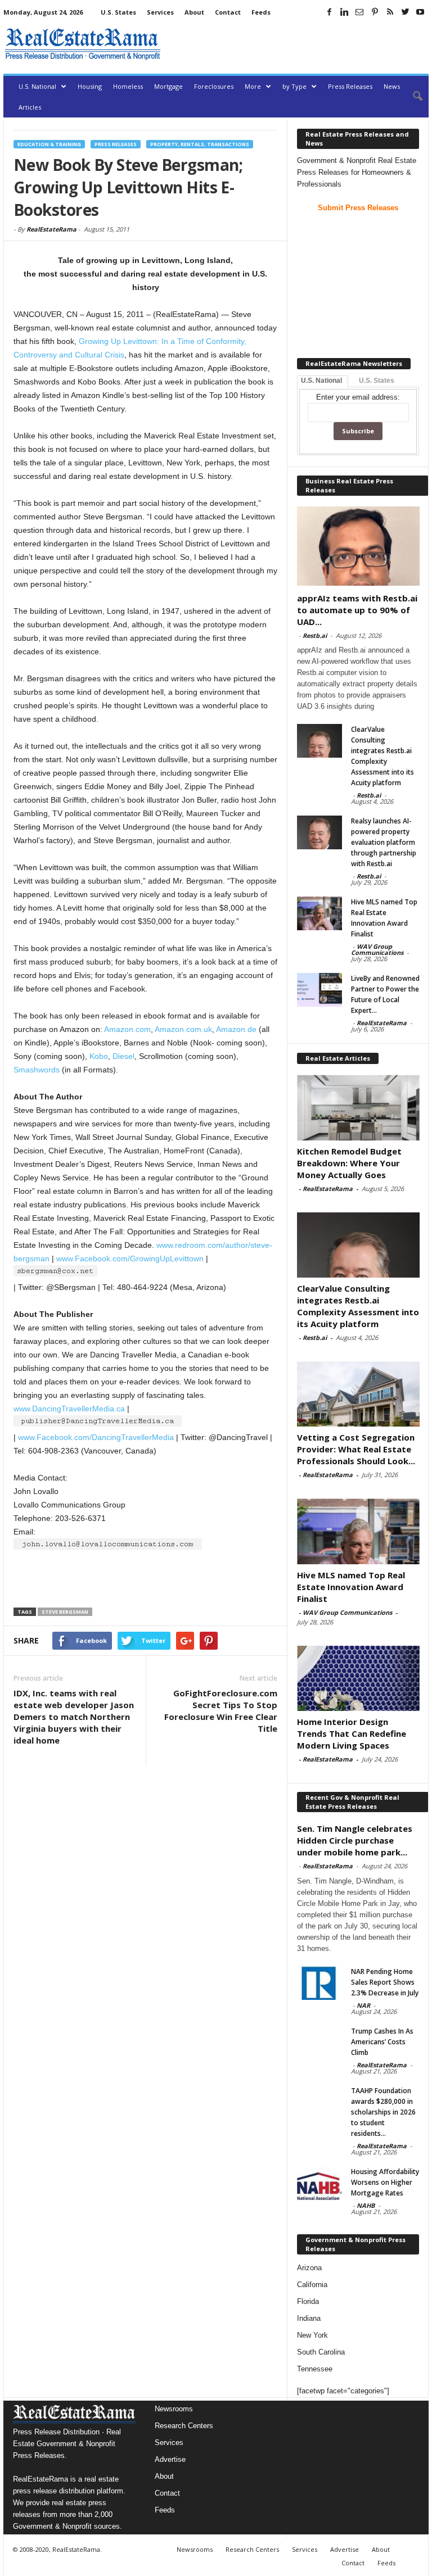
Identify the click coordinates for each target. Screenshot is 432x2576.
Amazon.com (127, 1029)
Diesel (123, 1056)
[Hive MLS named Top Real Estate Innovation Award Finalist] (319, 913)
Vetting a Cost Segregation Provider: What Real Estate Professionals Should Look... (356, 1449)
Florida (308, 2301)
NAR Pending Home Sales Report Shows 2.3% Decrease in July (385, 1982)
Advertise (170, 2459)
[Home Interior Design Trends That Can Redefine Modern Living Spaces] (358, 1678)
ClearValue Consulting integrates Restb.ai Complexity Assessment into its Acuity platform (358, 1306)
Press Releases (350, 86)
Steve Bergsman (65, 1612)
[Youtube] (420, 12)
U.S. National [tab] (321, 381)
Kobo (99, 1056)
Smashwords (37, 1070)
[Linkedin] (344, 12)
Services (160, 12)
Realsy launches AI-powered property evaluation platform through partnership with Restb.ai (384, 842)
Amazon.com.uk (183, 1029)
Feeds (261, 12)
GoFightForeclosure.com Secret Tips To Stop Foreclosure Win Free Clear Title (221, 1711)
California (312, 2285)
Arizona (309, 2268)
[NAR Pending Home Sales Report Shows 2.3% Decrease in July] (319, 1983)
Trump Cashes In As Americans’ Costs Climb (382, 2042)
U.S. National (37, 86)
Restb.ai (315, 635)
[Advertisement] (297, 44)
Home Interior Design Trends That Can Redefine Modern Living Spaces (352, 1733)
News (392, 86)
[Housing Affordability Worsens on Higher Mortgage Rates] (319, 2183)
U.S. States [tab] (377, 381)
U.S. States (118, 12)
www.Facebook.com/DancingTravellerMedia (96, 1437)
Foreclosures (214, 86)
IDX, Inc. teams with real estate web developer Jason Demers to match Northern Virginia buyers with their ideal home (74, 1717)
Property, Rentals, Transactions (200, 144)
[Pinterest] (375, 12)
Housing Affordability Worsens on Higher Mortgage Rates (385, 2182)
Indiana (309, 2318)
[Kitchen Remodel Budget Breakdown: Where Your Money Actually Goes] (358, 1107)
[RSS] (390, 12)
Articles (30, 107)
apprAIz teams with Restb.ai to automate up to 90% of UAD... (357, 610)
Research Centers (184, 2426)
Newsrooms (174, 2409)
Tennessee (315, 2369)
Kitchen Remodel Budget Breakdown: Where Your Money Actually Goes (349, 1163)
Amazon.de (236, 1029)
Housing (90, 86)
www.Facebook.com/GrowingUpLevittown (130, 1258)
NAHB (366, 2205)
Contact (228, 12)
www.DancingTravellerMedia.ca (69, 1409)
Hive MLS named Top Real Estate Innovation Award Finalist (351, 1587)
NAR (363, 2005)
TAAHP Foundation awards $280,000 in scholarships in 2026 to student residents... (383, 2112)
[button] (412, 97)
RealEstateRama (51, 229)
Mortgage (168, 86)
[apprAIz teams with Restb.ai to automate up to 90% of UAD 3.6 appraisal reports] (358, 546)
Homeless (128, 86)
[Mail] (359, 12)
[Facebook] (329, 12)
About (194, 12)
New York (312, 2335)
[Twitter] (405, 12)
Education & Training (49, 144)
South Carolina (321, 2352)
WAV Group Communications (377, 949)
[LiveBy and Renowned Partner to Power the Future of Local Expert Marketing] (319, 990)
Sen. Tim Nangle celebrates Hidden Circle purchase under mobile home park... (355, 1840)
